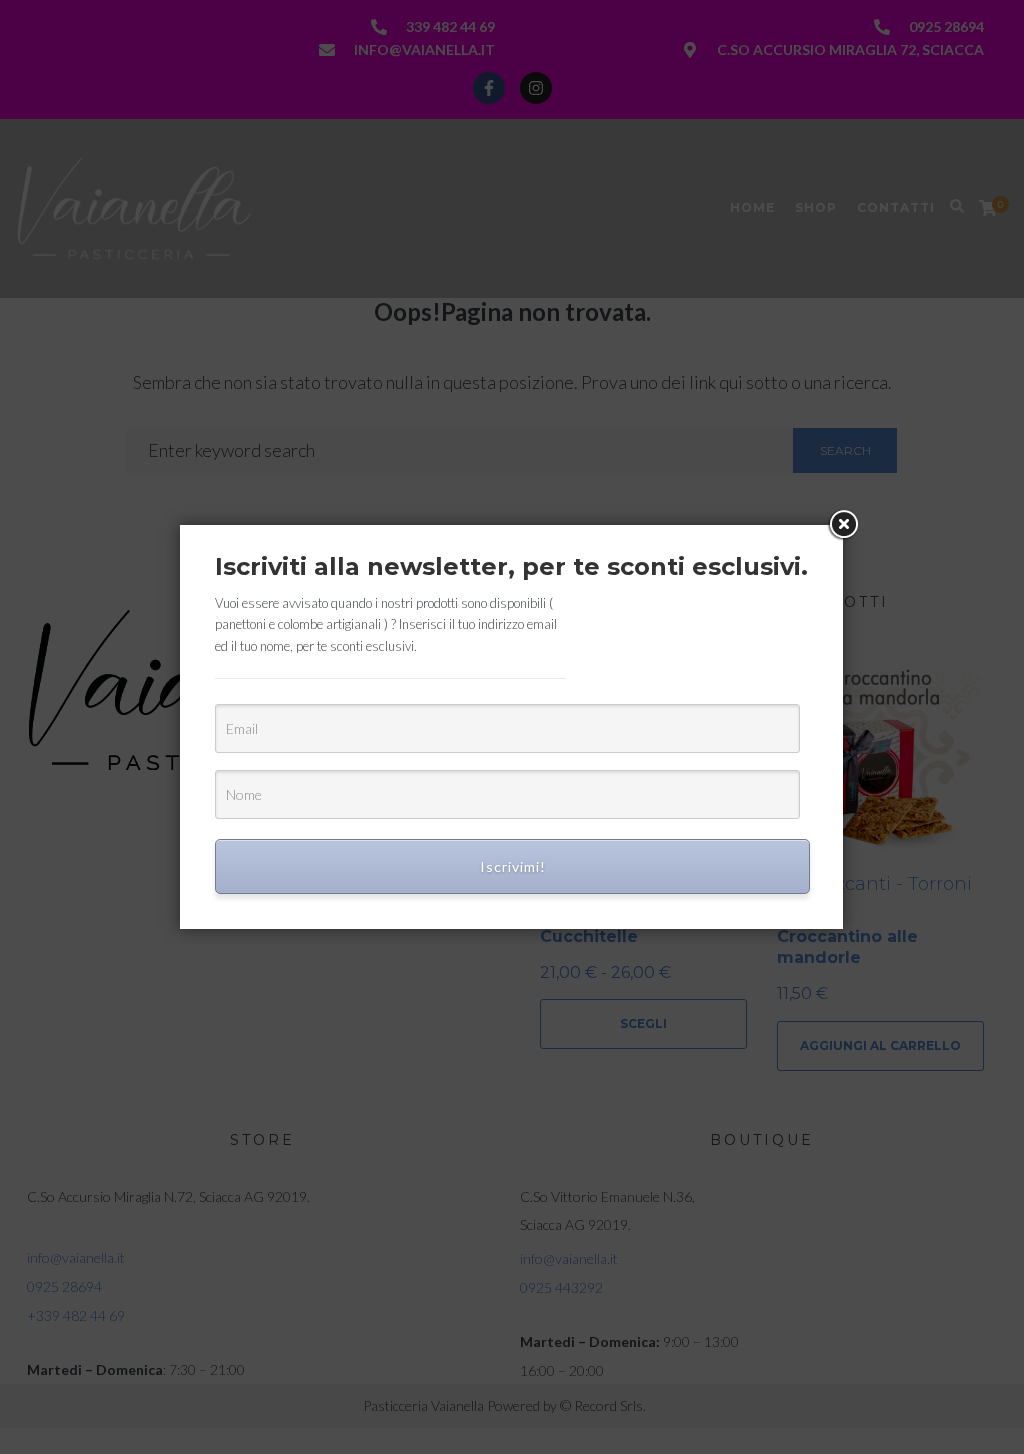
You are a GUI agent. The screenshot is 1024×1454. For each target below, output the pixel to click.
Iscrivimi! (513, 866)
